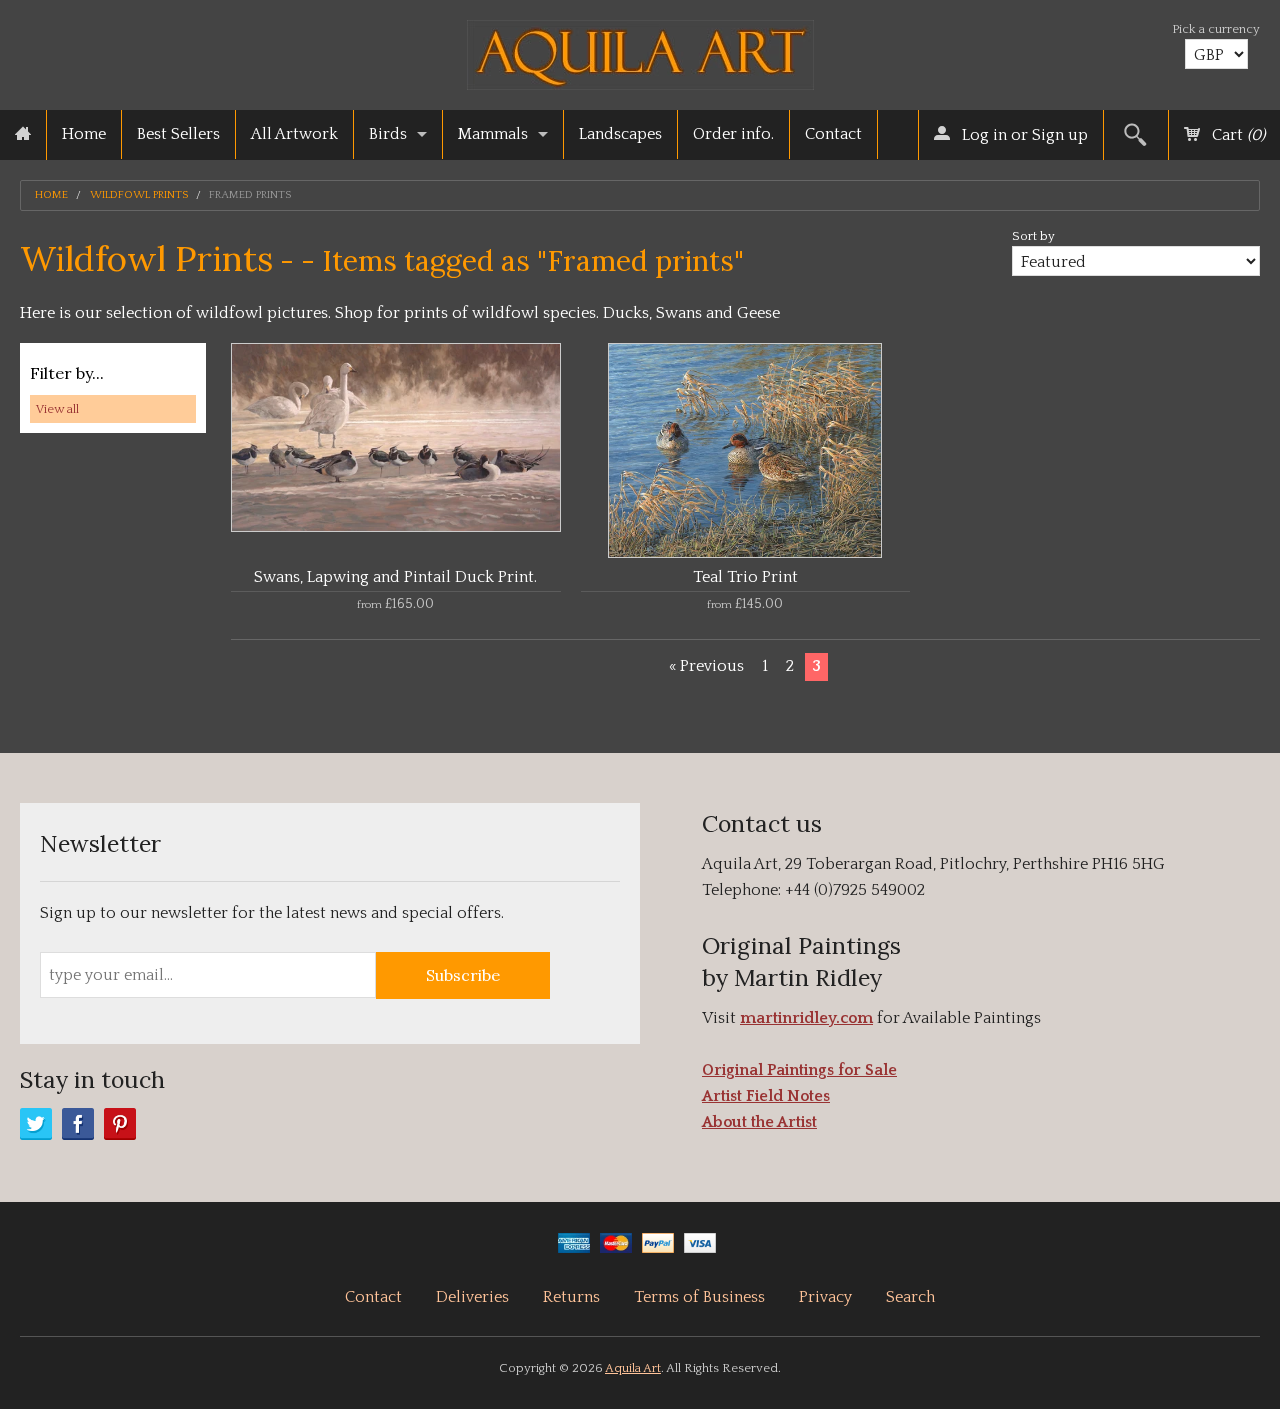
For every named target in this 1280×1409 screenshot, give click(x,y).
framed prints (250, 195)
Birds (388, 134)
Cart (1236, 135)
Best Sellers (178, 134)
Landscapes (620, 134)
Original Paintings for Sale (799, 1070)
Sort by (1033, 236)
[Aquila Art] (640, 49)
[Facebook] (78, 1124)
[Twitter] (36, 1124)
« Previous (706, 666)
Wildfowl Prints (139, 195)
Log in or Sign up (1023, 135)
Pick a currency (1216, 29)
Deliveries (472, 1297)
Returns (571, 1297)
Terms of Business (699, 1297)
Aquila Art (633, 1368)
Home (84, 134)
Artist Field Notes (766, 1096)
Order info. (733, 134)
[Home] (23, 135)
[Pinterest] (120, 1124)
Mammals (493, 134)
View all (57, 409)
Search (910, 1297)
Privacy (825, 1297)
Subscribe (463, 975)
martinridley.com (806, 1018)
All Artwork (294, 134)
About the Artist (759, 1122)
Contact (833, 134)
